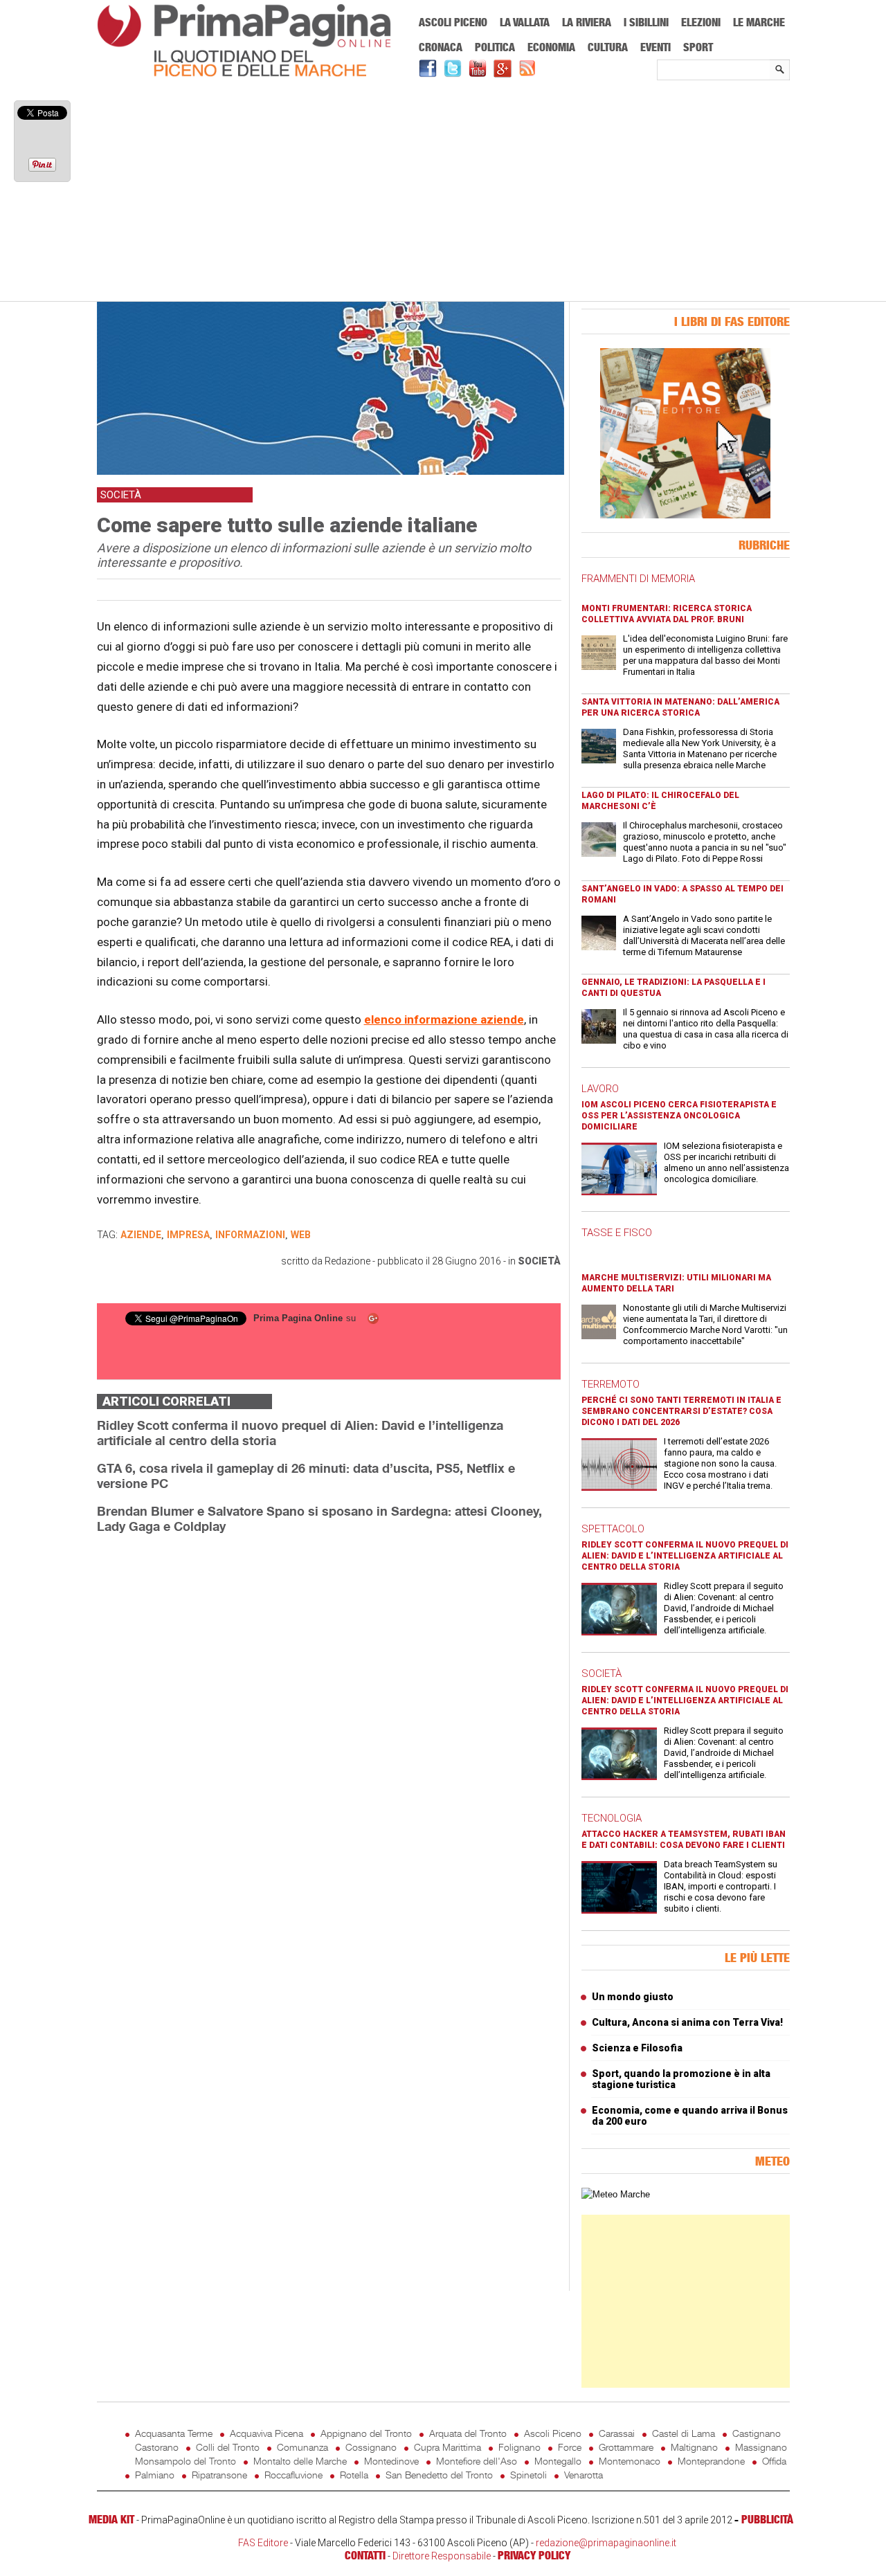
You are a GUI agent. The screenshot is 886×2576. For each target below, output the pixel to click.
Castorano (157, 2447)
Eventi (656, 47)
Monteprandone (711, 2461)
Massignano (761, 2447)
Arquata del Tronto (468, 2433)
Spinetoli (528, 2475)
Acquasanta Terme (174, 2433)
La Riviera (587, 22)
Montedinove (391, 2461)
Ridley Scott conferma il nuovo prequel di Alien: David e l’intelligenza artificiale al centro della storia (685, 1556)
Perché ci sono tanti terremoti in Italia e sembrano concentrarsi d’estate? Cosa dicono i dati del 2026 (681, 1411)
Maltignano (694, 2447)
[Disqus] (329, 1719)
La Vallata (525, 22)
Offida (774, 2461)
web (301, 1235)
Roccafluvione (293, 2475)
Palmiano (155, 2475)
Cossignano (371, 2447)
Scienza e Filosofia (637, 2048)
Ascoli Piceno (453, 22)
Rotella (354, 2475)
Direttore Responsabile (442, 2556)
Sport (698, 47)
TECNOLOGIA (612, 1818)
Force (570, 2447)
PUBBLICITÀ (767, 2519)
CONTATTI (365, 2555)
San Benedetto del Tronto (439, 2475)
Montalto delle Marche (300, 2461)
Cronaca (441, 47)
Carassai (617, 2433)
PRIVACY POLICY (534, 2555)
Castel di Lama (684, 2433)
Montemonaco (630, 2461)
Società (539, 1261)
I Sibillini (646, 22)
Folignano (519, 2447)
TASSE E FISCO (617, 1233)
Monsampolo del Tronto (186, 2461)
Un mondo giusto (633, 1997)
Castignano (757, 2433)
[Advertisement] (443, 192)
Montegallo (558, 2461)
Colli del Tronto (228, 2447)
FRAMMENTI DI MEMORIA (638, 579)
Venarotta (584, 2475)
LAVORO (600, 1089)
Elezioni (701, 22)
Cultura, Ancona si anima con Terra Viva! (687, 2022)
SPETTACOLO (613, 1529)
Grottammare (626, 2447)
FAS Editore (263, 2543)
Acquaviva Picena (266, 2433)
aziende (141, 1235)
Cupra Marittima (447, 2447)
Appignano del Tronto (366, 2433)
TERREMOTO (611, 1384)
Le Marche (759, 22)
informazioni (250, 1235)
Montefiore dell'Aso (477, 2461)
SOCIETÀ (602, 1674)
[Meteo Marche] (616, 2194)
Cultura (608, 47)
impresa (188, 1235)
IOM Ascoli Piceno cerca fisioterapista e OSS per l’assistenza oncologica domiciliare (679, 1116)
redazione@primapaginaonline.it (606, 2543)
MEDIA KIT (111, 2519)
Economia (551, 47)
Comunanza (302, 2447)
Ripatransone (219, 2475)
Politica (495, 47)
